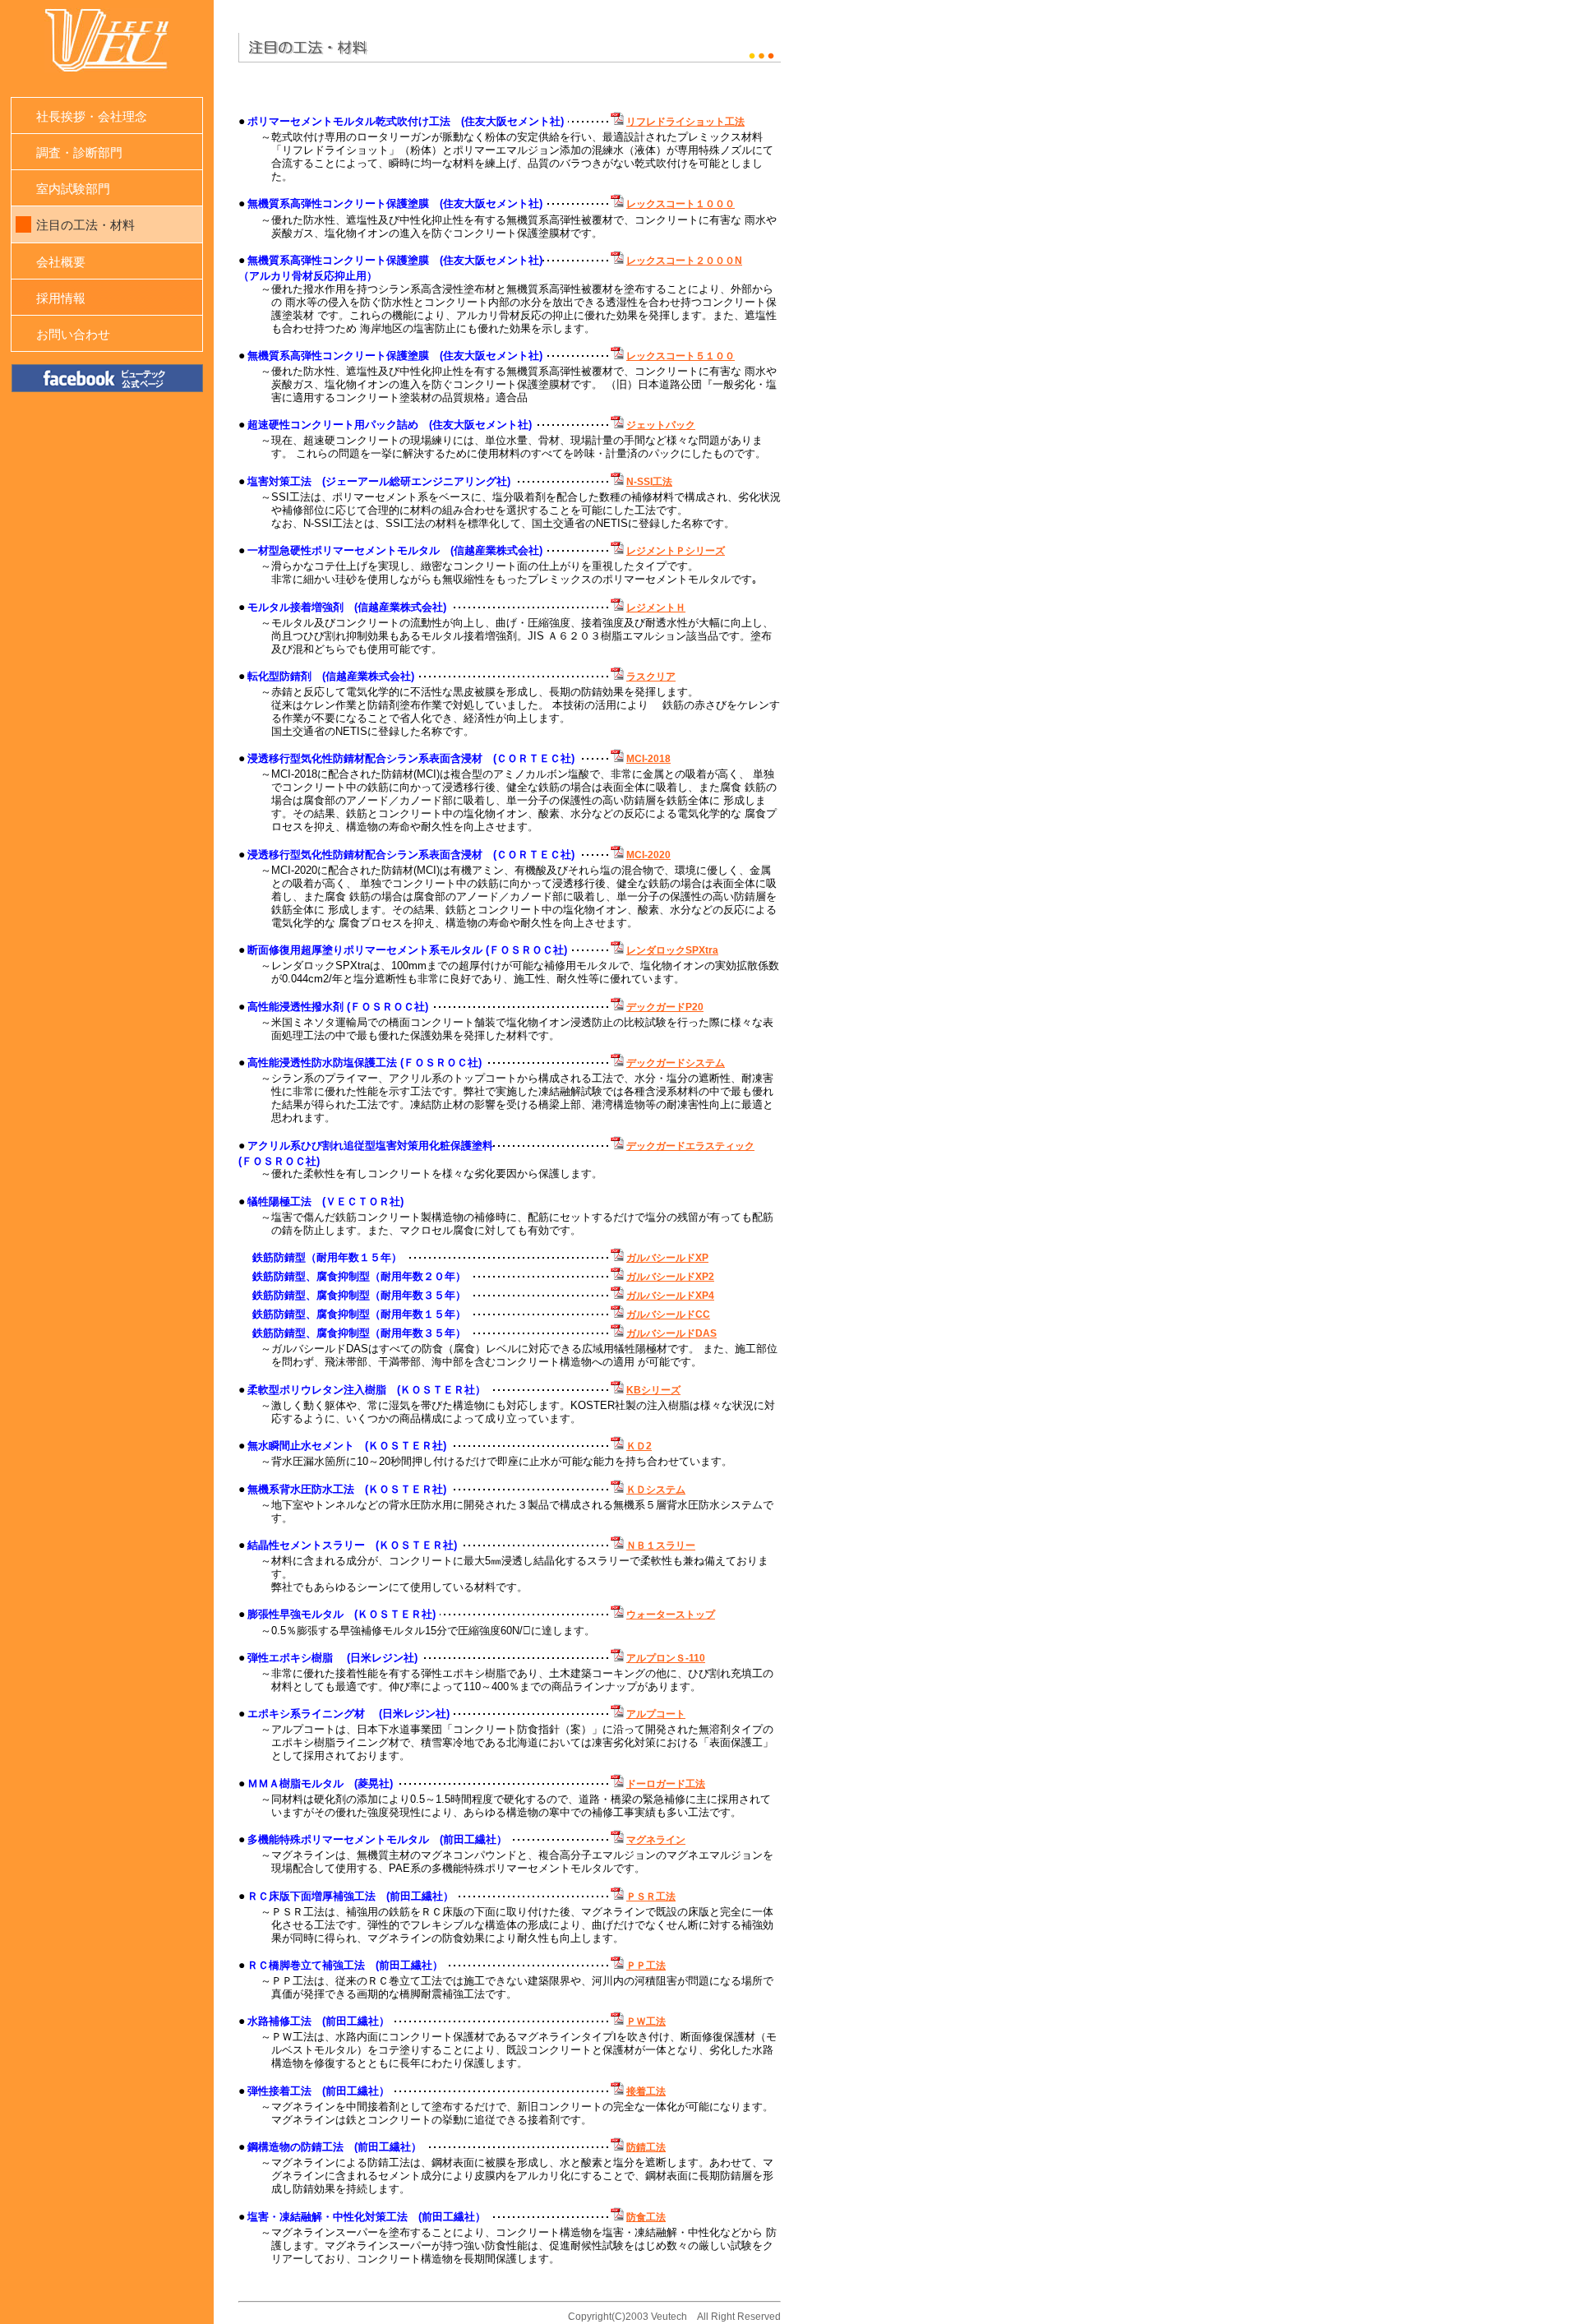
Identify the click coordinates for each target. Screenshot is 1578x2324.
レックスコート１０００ (681, 204)
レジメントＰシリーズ (676, 551)
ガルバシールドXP (667, 1258)
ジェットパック (661, 425)
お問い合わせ (73, 334)
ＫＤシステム (656, 1490)
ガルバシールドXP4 (670, 1296)
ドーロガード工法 (666, 1784)
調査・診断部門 (79, 152)
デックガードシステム (676, 1063)
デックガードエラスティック (690, 1146)
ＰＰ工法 (646, 1966)
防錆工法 (646, 2147)
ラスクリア (651, 677)
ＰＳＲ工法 (651, 1897)
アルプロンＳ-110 (666, 1658)
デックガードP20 (665, 1007)
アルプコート (656, 1714)
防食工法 (646, 2217)
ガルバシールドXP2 (670, 1277)
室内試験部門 (73, 189)
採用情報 (61, 298)
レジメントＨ (656, 608)
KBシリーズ (653, 1390)
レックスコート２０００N (684, 261)
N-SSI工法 (649, 482)
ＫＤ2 (639, 1446)
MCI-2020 (648, 855)
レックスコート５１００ (681, 356)
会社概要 (61, 262)
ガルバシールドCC (668, 1314)
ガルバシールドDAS (671, 1333)
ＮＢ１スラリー (661, 1545)
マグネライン (656, 1840)
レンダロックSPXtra (672, 950)
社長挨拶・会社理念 (92, 116)
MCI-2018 (648, 759)
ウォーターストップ (671, 1615)
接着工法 (646, 2091)
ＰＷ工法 (646, 2021)
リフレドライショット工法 (685, 122)
